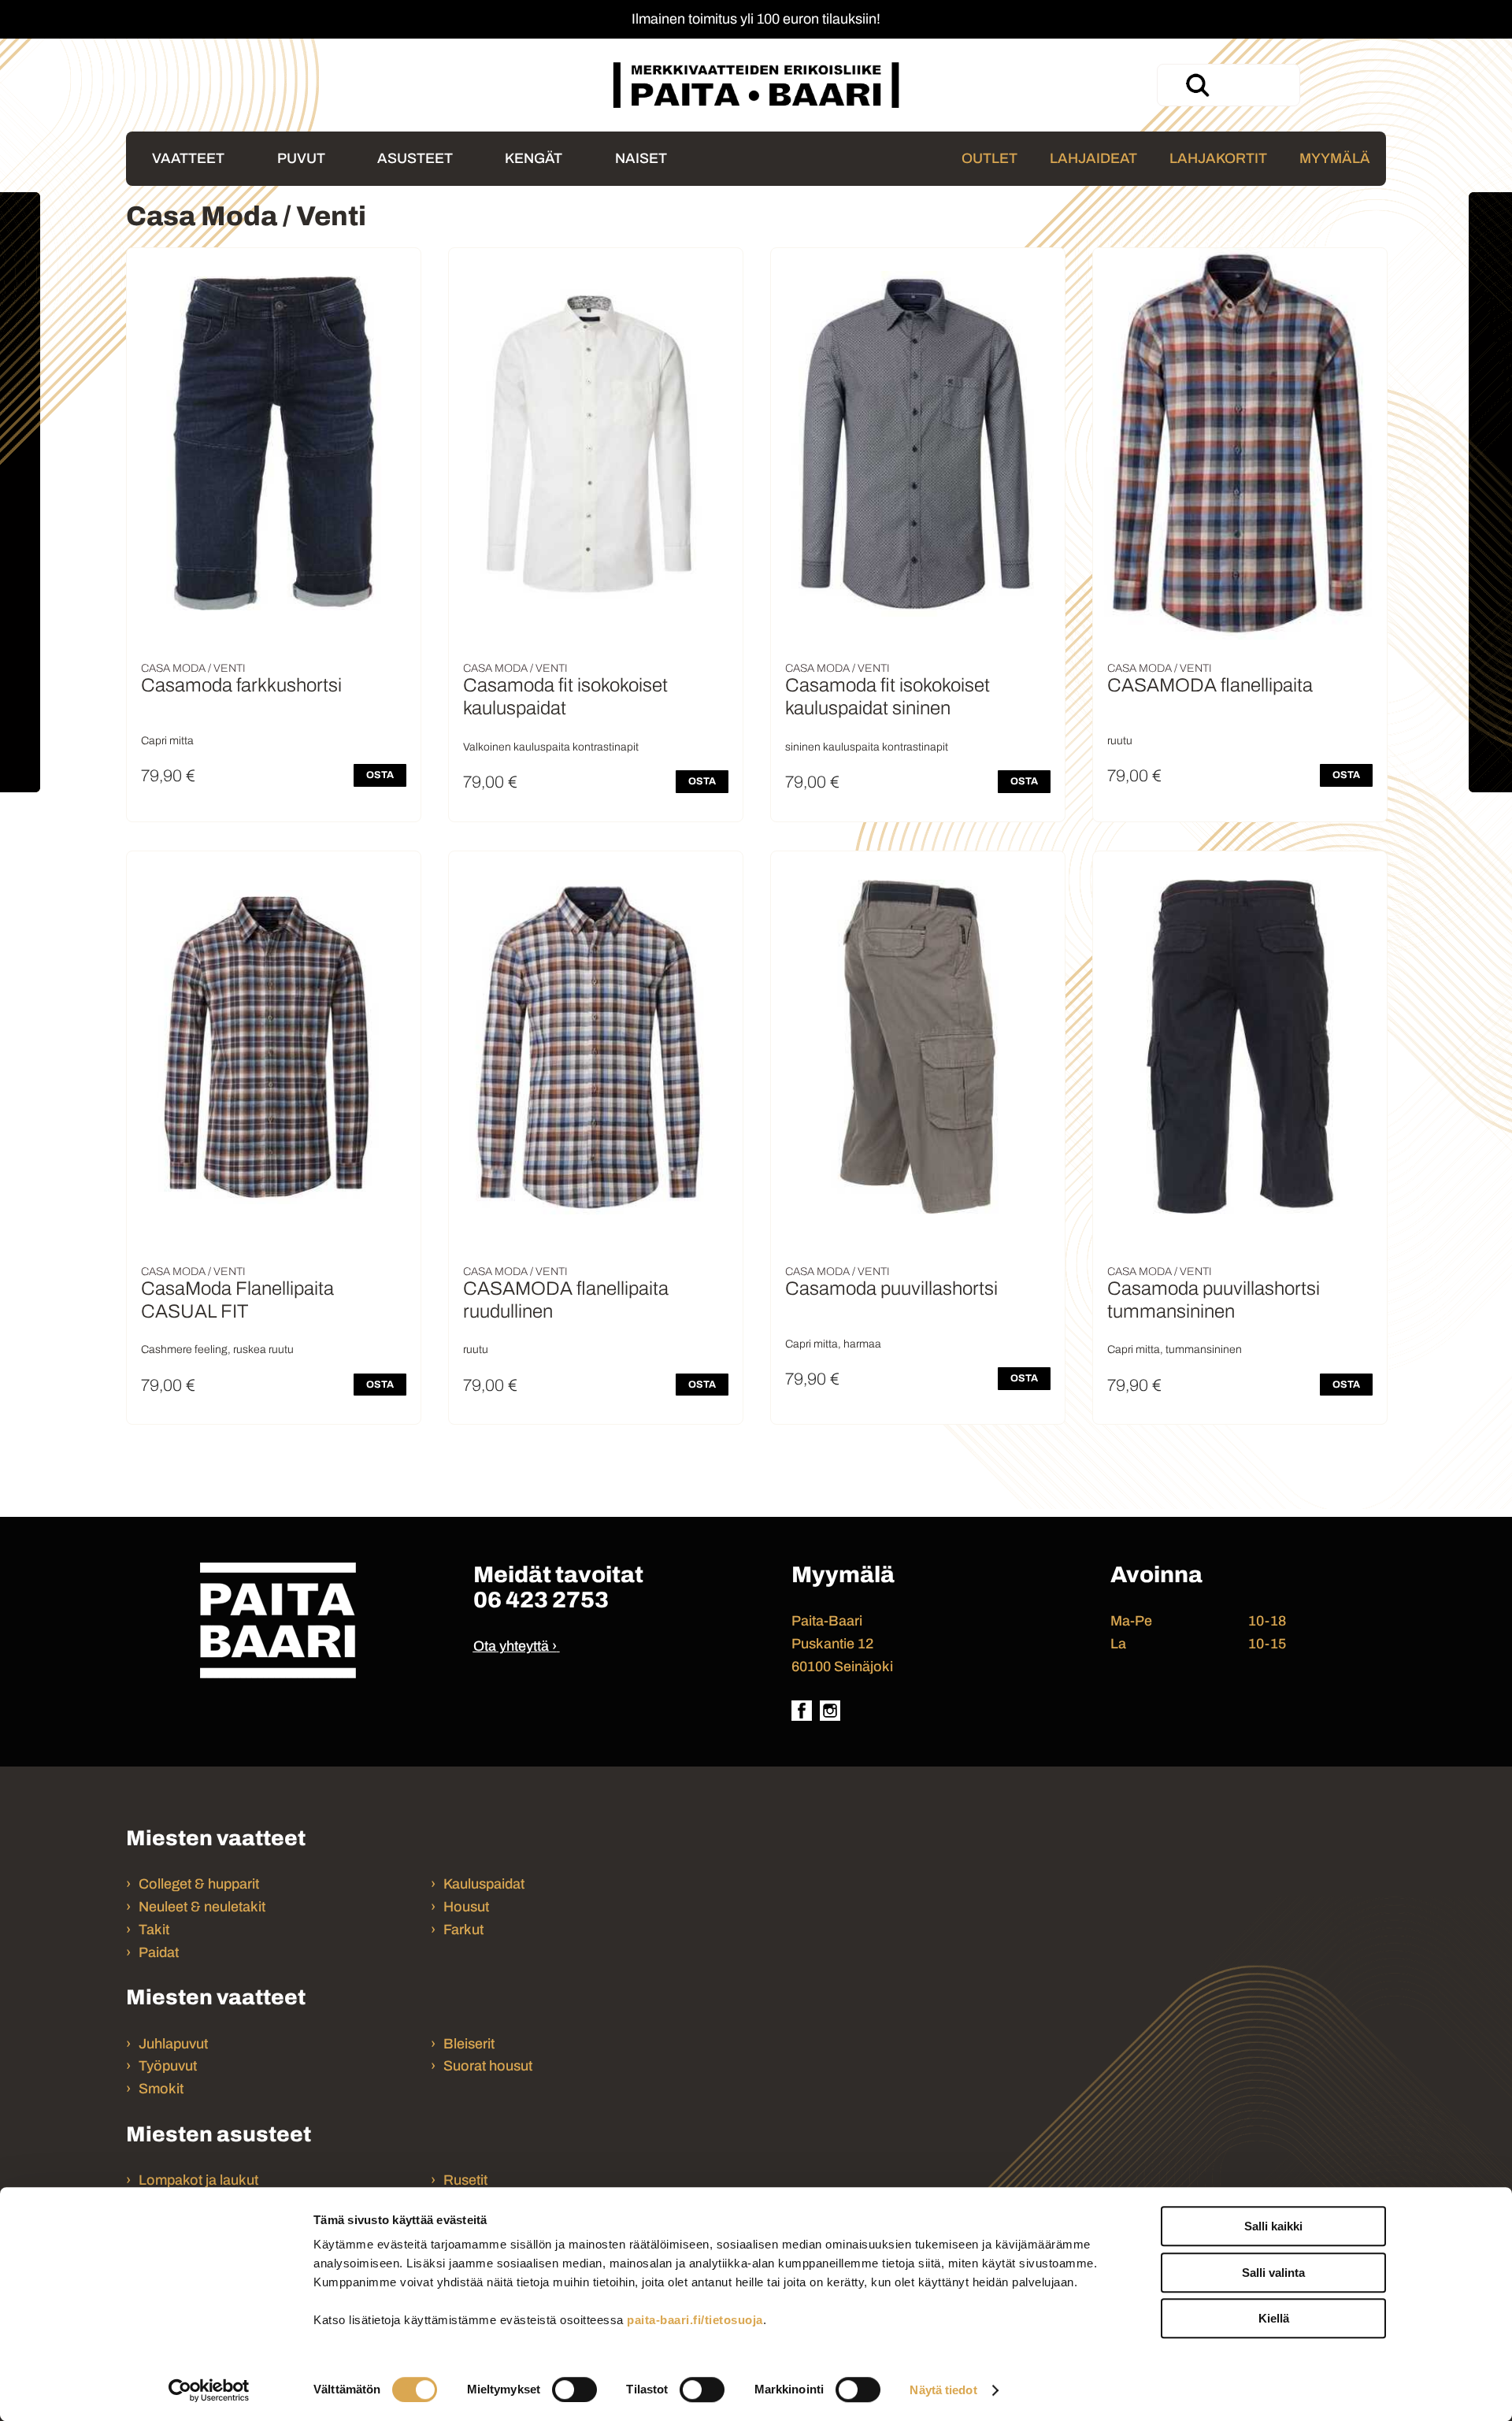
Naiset (641, 158)
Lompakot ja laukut (198, 2180)
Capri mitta (167, 741)
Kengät (534, 158)
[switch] (574, 2389)
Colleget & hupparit (199, 1884)
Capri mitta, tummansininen (1175, 1350)
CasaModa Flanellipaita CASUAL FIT (237, 1300)
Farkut (465, 1930)
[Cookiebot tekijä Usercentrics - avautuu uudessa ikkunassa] (209, 2390)
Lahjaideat (1093, 158)
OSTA (380, 775)
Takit (154, 1930)
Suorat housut (488, 2066)
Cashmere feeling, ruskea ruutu (217, 1350)
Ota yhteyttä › (515, 1646)
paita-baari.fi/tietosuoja (695, 2320)
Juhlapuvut (173, 2044)
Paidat (159, 1952)
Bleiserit (469, 2044)
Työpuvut (168, 2066)
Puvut (301, 158)
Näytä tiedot (943, 2390)
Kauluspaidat (484, 1884)
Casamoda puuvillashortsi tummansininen (1214, 1300)
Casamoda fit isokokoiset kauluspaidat (565, 697)
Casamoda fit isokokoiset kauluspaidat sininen (888, 697)
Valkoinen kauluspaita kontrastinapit (551, 747)
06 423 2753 (541, 1600)
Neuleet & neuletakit (202, 1907)
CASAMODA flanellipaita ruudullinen (566, 1300)
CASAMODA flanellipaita (1210, 685)
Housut (466, 1907)
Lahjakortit (1218, 158)
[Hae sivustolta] (1197, 85)
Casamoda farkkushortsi (241, 685)
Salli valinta (1273, 2273)
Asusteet (415, 158)
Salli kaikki (1273, 2226)
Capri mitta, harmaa (833, 1344)
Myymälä (1335, 158)
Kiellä (1274, 2318)
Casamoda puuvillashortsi (891, 1288)
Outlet (989, 158)
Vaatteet (188, 158)
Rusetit (465, 2180)
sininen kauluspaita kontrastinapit (867, 747)
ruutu (1120, 741)
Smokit (161, 2089)
